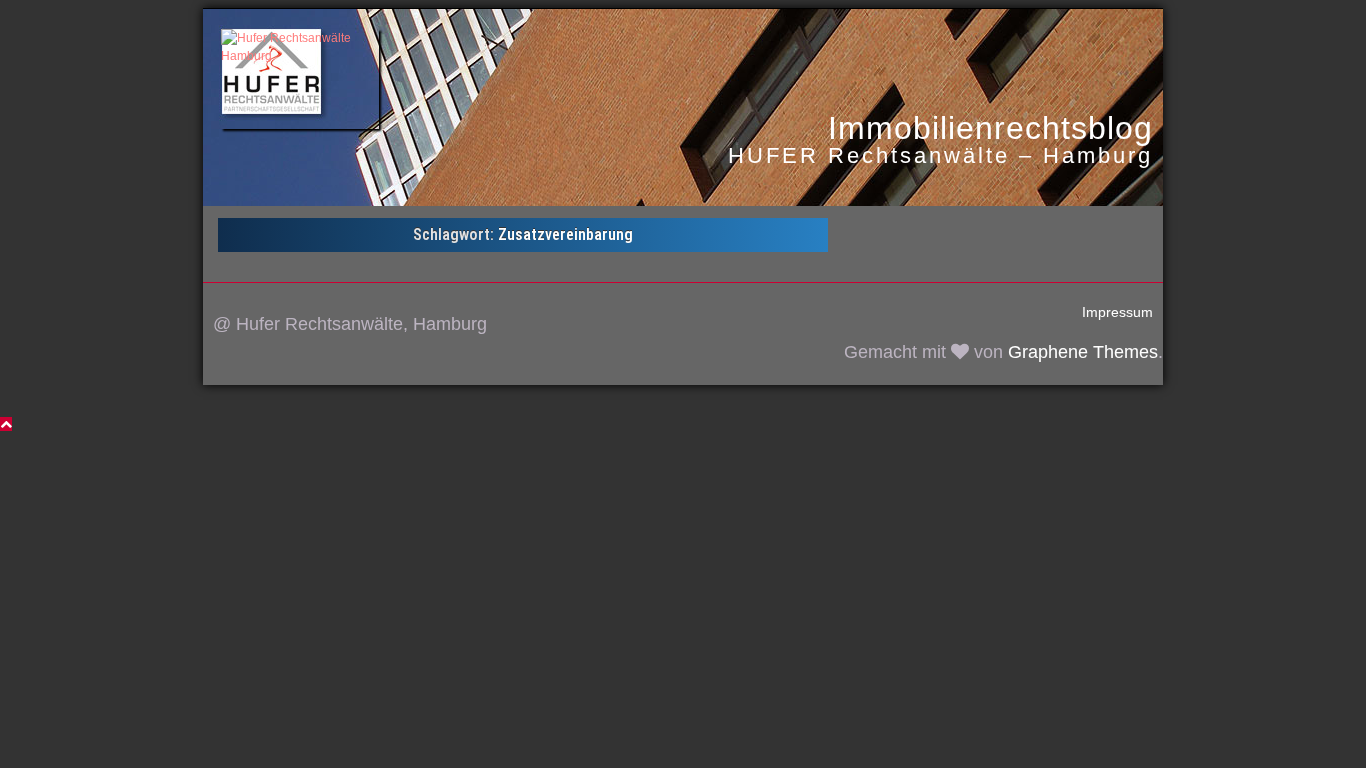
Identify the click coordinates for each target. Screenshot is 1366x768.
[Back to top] (6, 424)
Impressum (1117, 312)
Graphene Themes (1083, 352)
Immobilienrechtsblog (990, 128)
